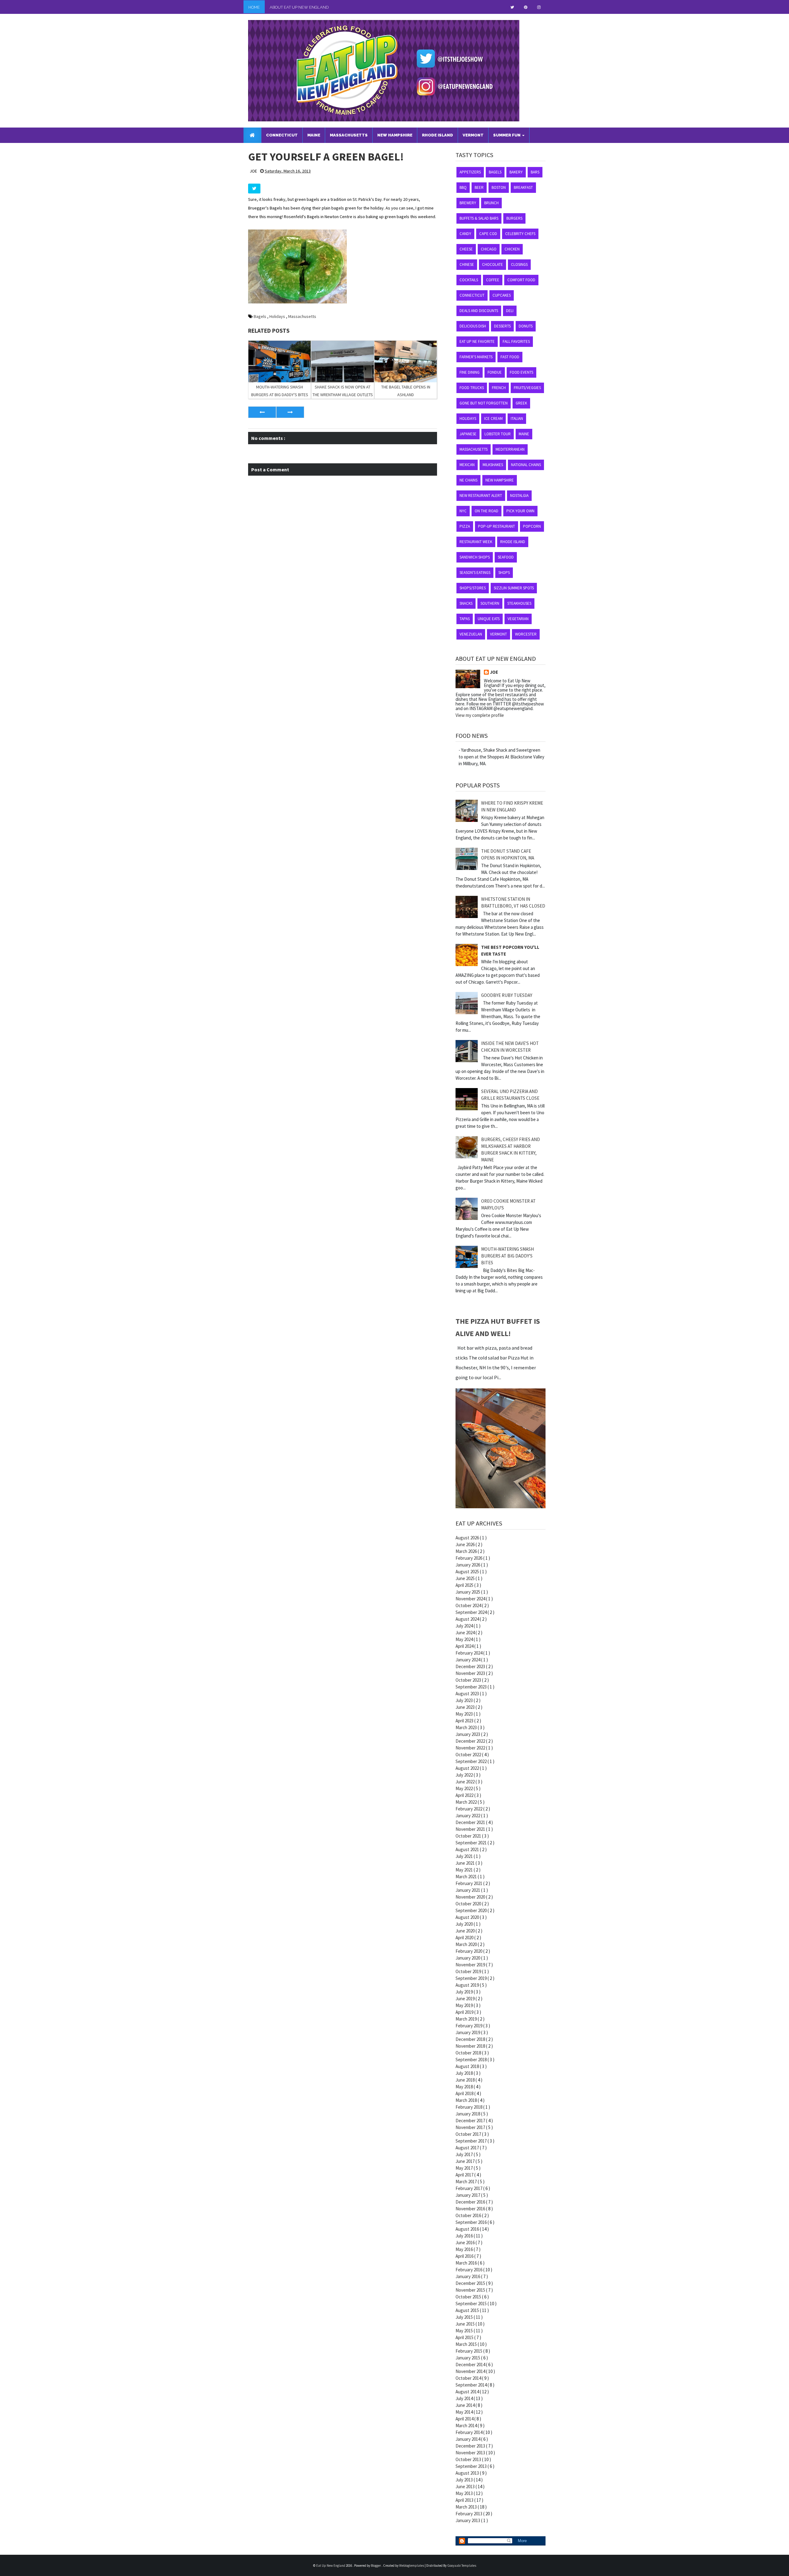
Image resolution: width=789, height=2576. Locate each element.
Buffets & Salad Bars (479, 218)
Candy (465, 234)
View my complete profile (480, 715)
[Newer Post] (262, 412)
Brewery (468, 203)
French (499, 388)
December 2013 (471, 2446)
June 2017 (466, 2161)
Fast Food (510, 357)
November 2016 (471, 2209)
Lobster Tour (498, 434)
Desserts (502, 326)
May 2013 (465, 2493)
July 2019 (465, 1992)
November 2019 (471, 1965)
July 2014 (465, 2398)
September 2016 (472, 2222)
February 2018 (469, 2107)
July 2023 (465, 1700)
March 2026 (467, 1551)
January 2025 (468, 1592)
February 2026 (469, 1558)
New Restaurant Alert (481, 496)
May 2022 (465, 1788)
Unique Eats (489, 619)
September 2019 (472, 1978)
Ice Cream (493, 418)
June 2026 (466, 1544)
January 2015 (468, 2358)
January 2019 (468, 2032)
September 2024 (472, 1612)
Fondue (495, 372)
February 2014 (469, 2432)
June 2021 (466, 1863)
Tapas (465, 619)
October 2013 (469, 2459)
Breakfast (523, 187)
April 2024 (465, 1646)
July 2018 (465, 2073)
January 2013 (468, 2520)
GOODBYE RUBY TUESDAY (507, 995)
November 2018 (471, 2046)
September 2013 (472, 2466)
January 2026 (468, 1565)
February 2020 (469, 1951)
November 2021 (471, 1829)
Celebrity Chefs (520, 234)
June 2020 (466, 1931)
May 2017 (465, 2168)
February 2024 (469, 1653)
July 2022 (465, 1775)
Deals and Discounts (479, 311)
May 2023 (465, 1714)
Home (254, 7)
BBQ (463, 187)
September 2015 (472, 2304)
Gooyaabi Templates (462, 2566)
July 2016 (465, 2236)
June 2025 (466, 1578)
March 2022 (467, 1802)
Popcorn (532, 526)
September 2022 (472, 1761)
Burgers (514, 218)
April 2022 (465, 1795)
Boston (499, 187)
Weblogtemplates (412, 2566)
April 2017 (465, 2175)
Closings (519, 264)
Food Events (521, 372)
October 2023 (469, 1680)
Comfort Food (521, 280)
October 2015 (469, 2297)
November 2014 (471, 2371)
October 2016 (469, 2215)
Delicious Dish (473, 326)
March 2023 (467, 1727)
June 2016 (466, 2243)
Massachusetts (302, 316)
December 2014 (471, 2365)
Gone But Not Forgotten (484, 403)
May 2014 (465, 2412)
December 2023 (471, 1666)
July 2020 (465, 1924)
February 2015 (469, 2351)
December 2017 (471, 2121)
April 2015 (465, 2337)
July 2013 (465, 2480)
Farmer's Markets (476, 357)
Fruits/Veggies (527, 388)
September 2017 (472, 2141)
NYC (463, 511)
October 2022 (469, 1755)
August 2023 (468, 1694)
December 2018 (471, 2039)
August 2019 (468, 1985)
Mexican (467, 465)
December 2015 (471, 2283)
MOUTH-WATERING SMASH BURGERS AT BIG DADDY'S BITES (507, 1256)
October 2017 (469, 2134)
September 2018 (472, 2060)
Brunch (491, 203)
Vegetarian (518, 619)
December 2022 (471, 1741)
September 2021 (472, 1843)
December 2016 (471, 2202)
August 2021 (468, 1849)
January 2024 (468, 1660)
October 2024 (469, 1605)
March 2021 (467, 1877)
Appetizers (470, 172)
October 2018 (469, 2053)
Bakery (516, 172)
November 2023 (471, 1673)
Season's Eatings (475, 573)
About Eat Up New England (299, 7)
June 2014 (466, 2405)
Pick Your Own (520, 511)
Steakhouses (519, 603)
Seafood (506, 557)
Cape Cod (488, 234)
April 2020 (465, 1938)
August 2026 (468, 1538)
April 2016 (465, 2256)
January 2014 (468, 2439)
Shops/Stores (473, 588)
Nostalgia (519, 496)
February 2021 (469, 1883)
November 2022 (471, 1748)
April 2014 (465, 2419)
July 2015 (465, 2317)
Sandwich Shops (475, 557)
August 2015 (468, 2310)
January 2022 (468, 1816)
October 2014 (469, 2378)
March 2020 (467, 1944)
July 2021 (465, 1856)
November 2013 (471, 2453)
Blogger (376, 2566)
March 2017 (467, 2182)
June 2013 (466, 2487)
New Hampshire (500, 480)
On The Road (486, 511)
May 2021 (465, 1870)
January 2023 (468, 1734)
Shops (504, 573)
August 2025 (468, 1572)
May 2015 (465, 2331)
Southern (490, 603)
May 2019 (465, 2005)
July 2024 (465, 1626)
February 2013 (469, 2514)
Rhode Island (513, 542)
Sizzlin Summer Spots (514, 588)
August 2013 (468, 2473)
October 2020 (469, 1904)
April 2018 (465, 2093)
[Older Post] (290, 412)
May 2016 (465, 2249)
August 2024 (468, 1619)
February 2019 (469, 2026)
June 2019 (466, 1999)
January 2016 (468, 2276)
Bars (535, 172)
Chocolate (493, 264)
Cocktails (469, 280)
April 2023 (465, 1721)
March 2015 (467, 2344)
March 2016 (467, 2263)
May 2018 (465, 2087)
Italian (517, 418)
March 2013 (467, 2507)
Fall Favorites (516, 341)
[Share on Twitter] (254, 189)
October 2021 (469, 1836)
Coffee (493, 280)
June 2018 (466, 2080)
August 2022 (468, 1768)
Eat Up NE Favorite (477, 341)
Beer (479, 187)
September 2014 (472, 2385)
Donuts (526, 326)
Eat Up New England (331, 2566)
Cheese (466, 249)
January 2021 (468, 1890)
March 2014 (467, 2426)
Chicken (512, 249)
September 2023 (472, 1687)
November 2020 (471, 1897)
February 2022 (469, 1809)
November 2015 (471, 2290)
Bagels (260, 316)
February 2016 (469, 2270)
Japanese (468, 434)
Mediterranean (510, 449)
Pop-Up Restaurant (497, 526)
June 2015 (466, 2324)
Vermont (499, 634)
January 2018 (468, 2114)
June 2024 (466, 1633)
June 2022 (466, 1782)
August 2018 (468, 2066)
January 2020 (468, 1958)
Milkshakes (493, 465)
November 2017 (471, 2127)
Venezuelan (471, 634)
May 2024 (465, 1639)
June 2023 (466, 1707)
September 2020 (472, 1910)
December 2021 (471, 1822)
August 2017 (468, 2148)
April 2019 (465, 2012)
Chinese (467, 264)
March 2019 (467, 2019)
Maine (524, 434)
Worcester (526, 634)
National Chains (526, 465)
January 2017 (468, 2195)
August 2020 (468, 1917)
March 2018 (467, 2100)
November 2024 (471, 1599)
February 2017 (469, 2188)
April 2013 (465, 2500)
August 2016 (468, 2229)
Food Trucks (472, 388)
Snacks (466, 603)
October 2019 (469, 1971)
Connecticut (472, 295)
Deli (510, 311)
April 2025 (465, 1585)
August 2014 (468, 2392)
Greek (521, 403)
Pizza (465, 526)
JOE (494, 672)
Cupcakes (502, 295)
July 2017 (465, 2154)
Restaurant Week (476, 542)
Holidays (278, 316)
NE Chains (468, 480)
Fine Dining (470, 372)
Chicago (489, 249)
